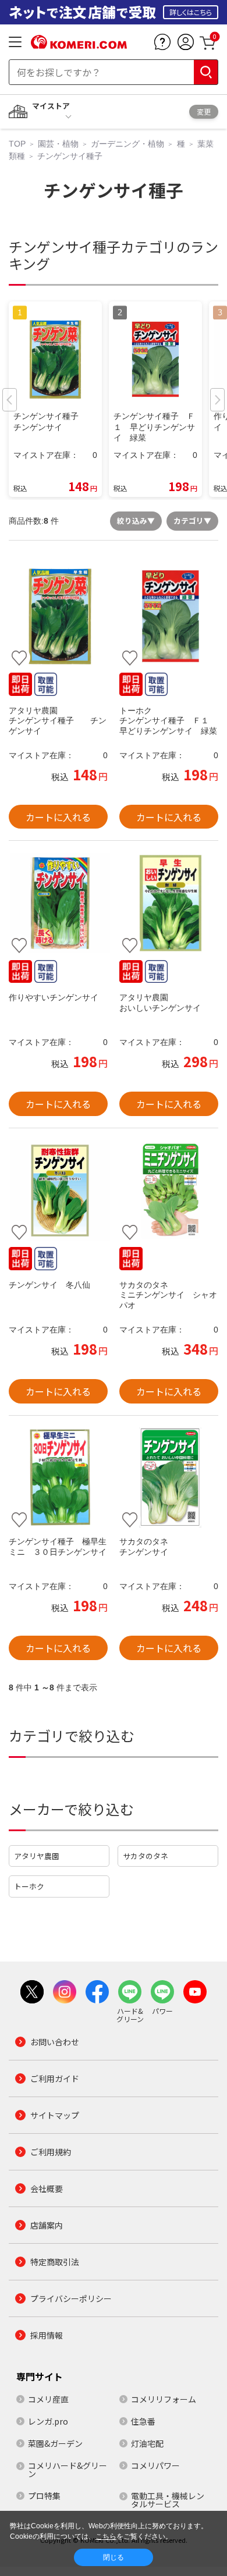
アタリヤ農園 (37, 1856)
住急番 (143, 2421)
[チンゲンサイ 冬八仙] (58, 1191)
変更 (204, 111)
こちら (106, 2536)
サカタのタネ (146, 1856)
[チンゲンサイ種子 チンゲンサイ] (58, 616)
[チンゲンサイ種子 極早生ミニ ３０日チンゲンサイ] (58, 1478)
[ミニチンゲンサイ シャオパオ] (169, 1191)
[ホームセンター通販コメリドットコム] (79, 45)
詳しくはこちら (191, 12)
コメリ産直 (48, 2399)
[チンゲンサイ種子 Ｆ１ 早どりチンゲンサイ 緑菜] (169, 616)
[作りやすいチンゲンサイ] (58, 903)
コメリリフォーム (164, 2399)
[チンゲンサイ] (169, 1478)
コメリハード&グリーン (68, 2470)
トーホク (29, 1886)
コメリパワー (155, 2465)
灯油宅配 (147, 2443)
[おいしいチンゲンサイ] (169, 903)
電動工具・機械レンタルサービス (168, 2500)
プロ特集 (44, 2496)
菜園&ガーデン (55, 2443)
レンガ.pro (48, 2421)
